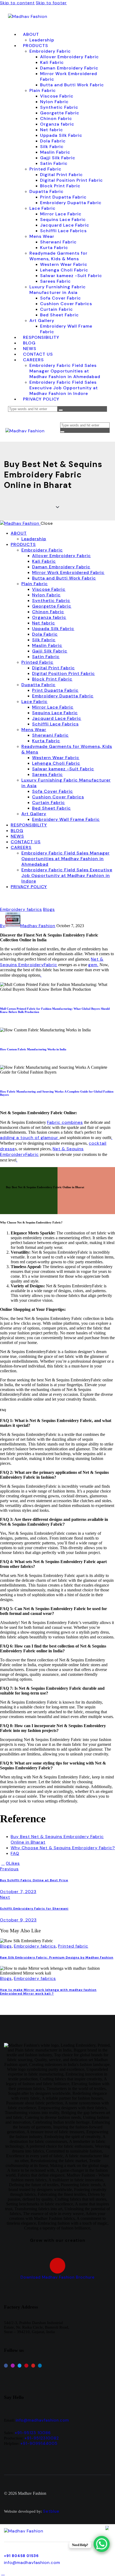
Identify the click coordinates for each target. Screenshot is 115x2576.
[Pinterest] (26, 2365)
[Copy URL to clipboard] (41, 1863)
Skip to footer (51, 3)
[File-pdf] (58, 2266)
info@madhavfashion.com (42, 2420)
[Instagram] (13, 2365)
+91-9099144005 (39, 2443)
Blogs (49, 909)
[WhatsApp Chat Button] (102, 2544)
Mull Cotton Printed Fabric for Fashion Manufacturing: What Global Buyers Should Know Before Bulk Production (55, 1010)
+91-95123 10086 (33, 2433)
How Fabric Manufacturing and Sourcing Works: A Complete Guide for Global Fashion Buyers (57, 1093)
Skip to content (17, 3)
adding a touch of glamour (30, 1138)
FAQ (15, 1853)
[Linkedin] (40, 2365)
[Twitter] (20, 2365)
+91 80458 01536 (21, 2556)
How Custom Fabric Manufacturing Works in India (33, 1049)
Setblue (51, 2511)
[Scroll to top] (3, 2573)
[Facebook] (6, 2365)
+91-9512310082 (42, 2438)
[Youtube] (33, 2365)
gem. (93, 965)
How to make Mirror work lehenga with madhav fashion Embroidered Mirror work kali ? (48, 1992)
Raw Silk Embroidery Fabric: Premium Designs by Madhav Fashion (57, 1957)
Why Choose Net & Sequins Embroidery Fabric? (63, 1848)
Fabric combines (65, 1122)
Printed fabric (73, 1946)
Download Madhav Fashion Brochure (58, 2277)
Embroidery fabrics (21, 909)
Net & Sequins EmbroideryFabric (52, 962)
